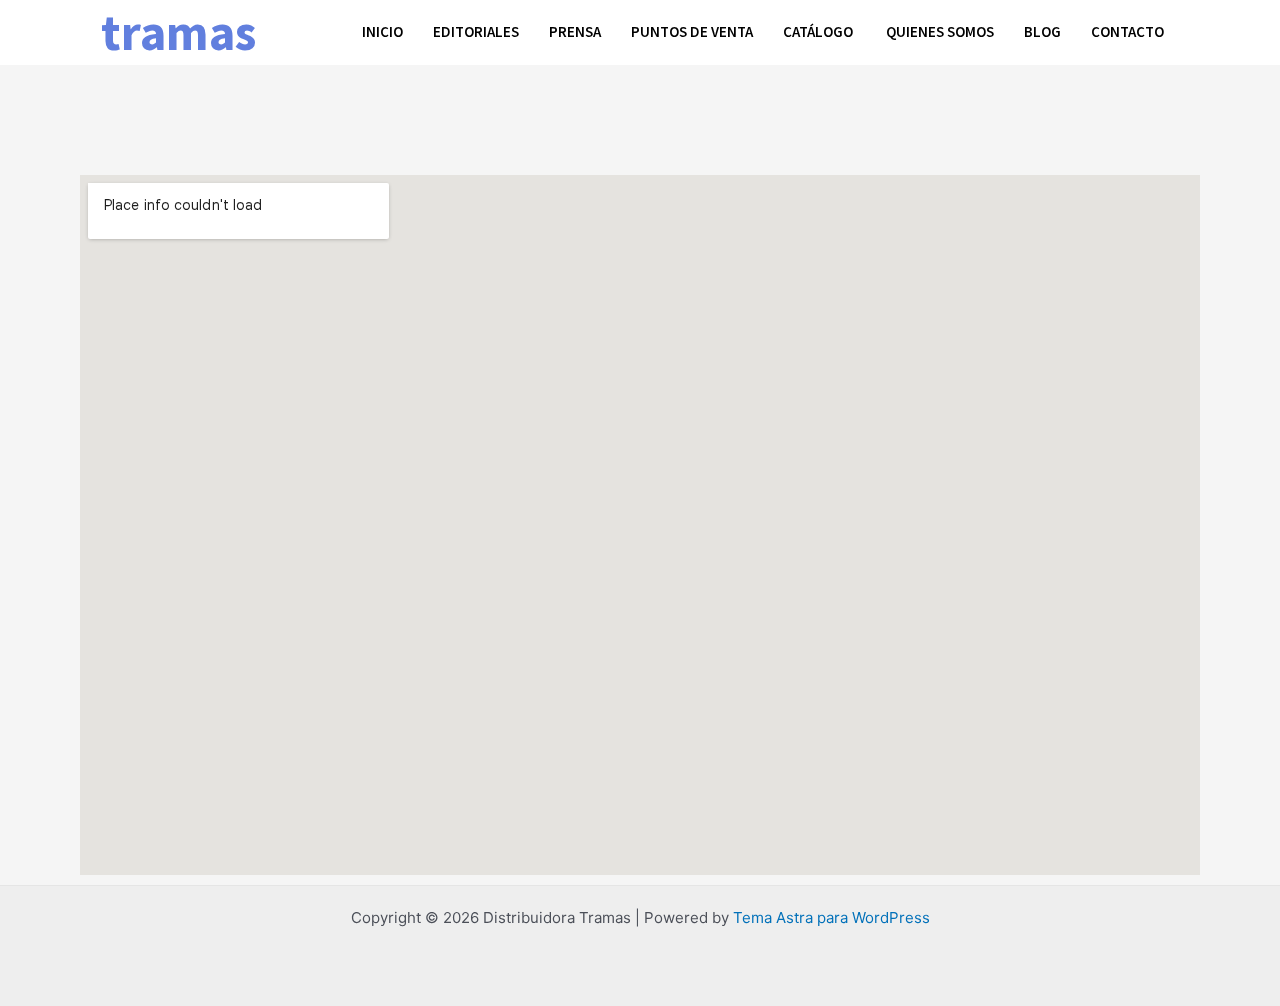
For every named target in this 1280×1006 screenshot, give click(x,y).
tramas (178, 32)
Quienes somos (940, 31)
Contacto (1127, 31)
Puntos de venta (692, 31)
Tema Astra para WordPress (831, 917)
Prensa (575, 31)
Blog (1042, 31)
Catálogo (819, 31)
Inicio (382, 31)
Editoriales (476, 31)
